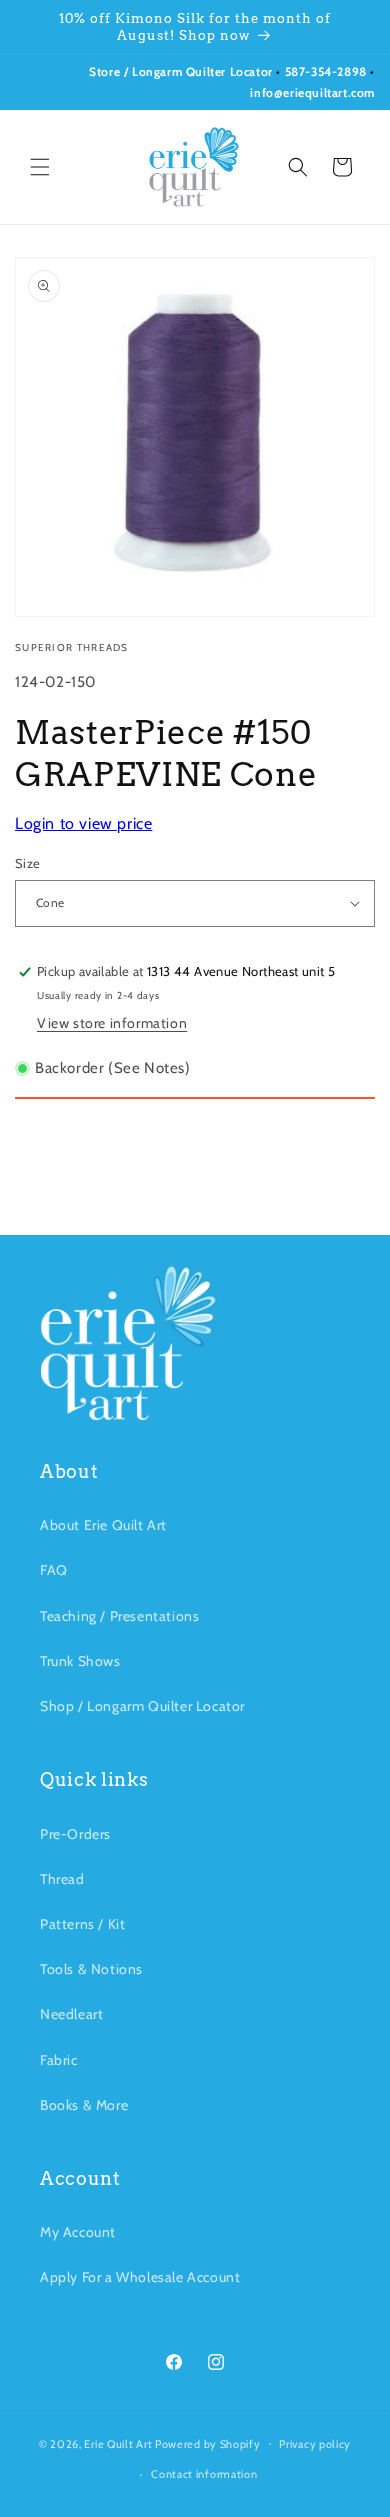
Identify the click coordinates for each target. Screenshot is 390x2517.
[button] (40, 167)
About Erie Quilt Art (103, 1525)
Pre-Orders (75, 1834)
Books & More (84, 2105)
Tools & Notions (91, 1969)
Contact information (204, 2474)
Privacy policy (315, 2444)
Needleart (71, 2014)
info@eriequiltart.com (312, 92)
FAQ (54, 1570)
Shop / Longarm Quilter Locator (142, 1706)
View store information (112, 1023)
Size (28, 863)
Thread (62, 1879)
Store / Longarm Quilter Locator (182, 71)
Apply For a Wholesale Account (140, 2277)
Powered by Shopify (208, 2443)
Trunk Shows (80, 1661)
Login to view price (83, 823)
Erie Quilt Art (118, 2443)
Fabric (59, 2060)
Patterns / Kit (82, 1924)
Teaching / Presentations (119, 1616)
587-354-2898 (326, 71)
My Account (78, 2232)
